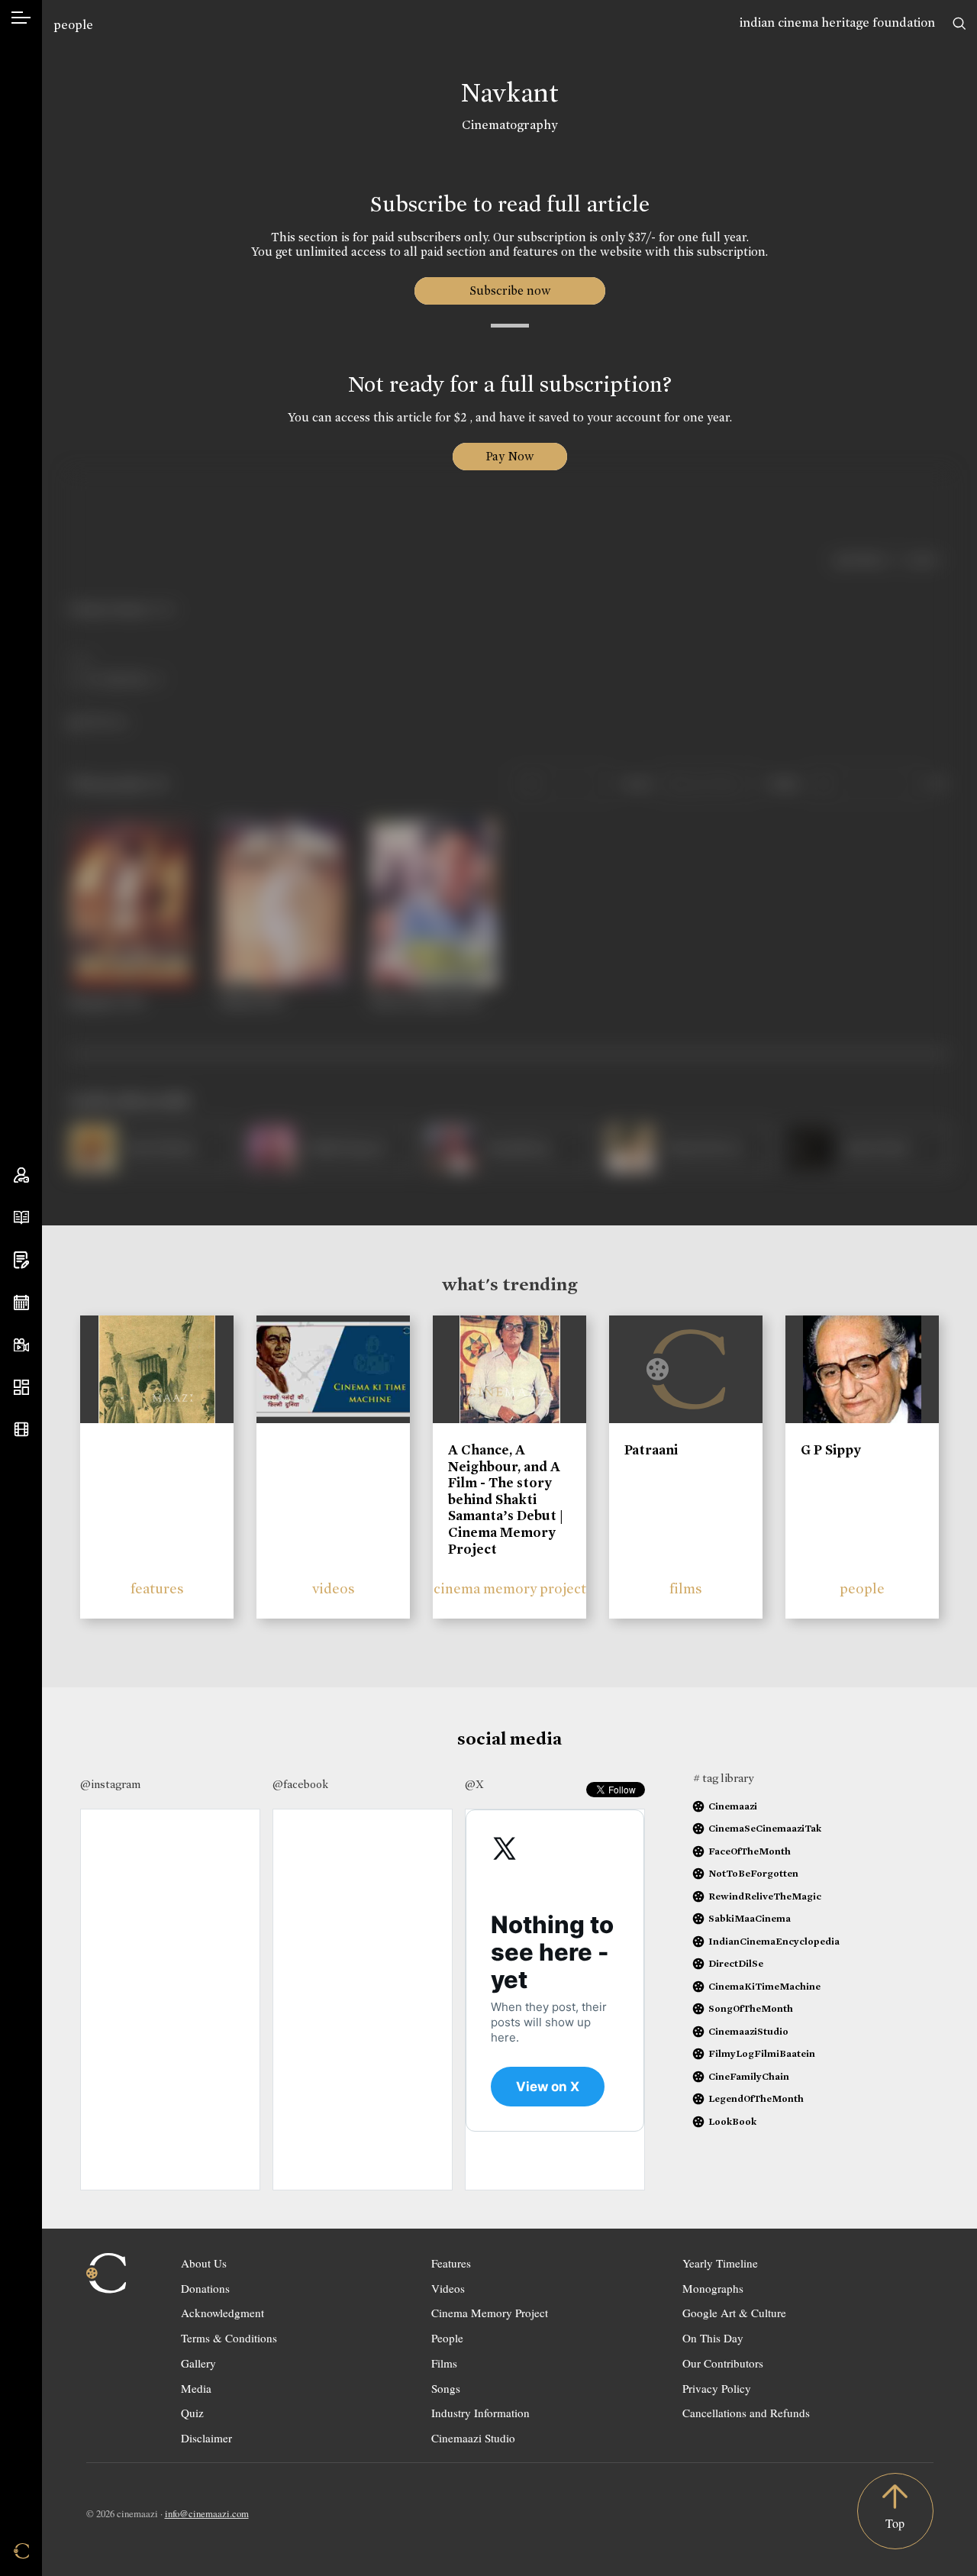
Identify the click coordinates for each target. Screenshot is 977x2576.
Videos (448, 2288)
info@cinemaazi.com (207, 2513)
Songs (446, 2388)
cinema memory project (510, 1588)
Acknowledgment (222, 2313)
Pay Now (510, 456)
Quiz (192, 2413)
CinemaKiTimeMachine (764, 1986)
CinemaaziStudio (748, 2031)
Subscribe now (509, 291)
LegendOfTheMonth (756, 2098)
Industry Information (480, 2413)
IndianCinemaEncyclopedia (774, 1941)
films (686, 1588)
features (157, 1588)
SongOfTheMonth (751, 2008)
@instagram (110, 1784)
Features (451, 2263)
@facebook (300, 1784)
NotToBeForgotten (753, 1873)
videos (334, 1588)
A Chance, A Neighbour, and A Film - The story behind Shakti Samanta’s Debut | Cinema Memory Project (506, 1499)
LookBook (732, 2121)
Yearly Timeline (720, 2263)
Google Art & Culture (734, 2313)
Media (196, 2388)
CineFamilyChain (749, 2076)
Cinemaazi (733, 1806)
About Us (204, 2263)
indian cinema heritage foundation (837, 23)
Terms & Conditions (229, 2338)
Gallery (198, 2363)
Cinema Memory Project (490, 2313)
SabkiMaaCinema (750, 1918)
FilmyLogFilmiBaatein (762, 2053)
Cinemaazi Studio (473, 2438)
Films (444, 2363)
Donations (205, 2288)
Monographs (713, 2288)
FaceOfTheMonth (750, 1851)
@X (474, 1784)
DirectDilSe (736, 1963)
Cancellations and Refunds (746, 2413)
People (447, 2338)
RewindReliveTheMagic (765, 1896)
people (73, 25)
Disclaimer (206, 2438)
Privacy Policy (717, 2388)
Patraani (651, 1450)
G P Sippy (831, 1450)
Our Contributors (723, 2363)
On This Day (713, 2338)
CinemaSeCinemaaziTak (765, 1828)
